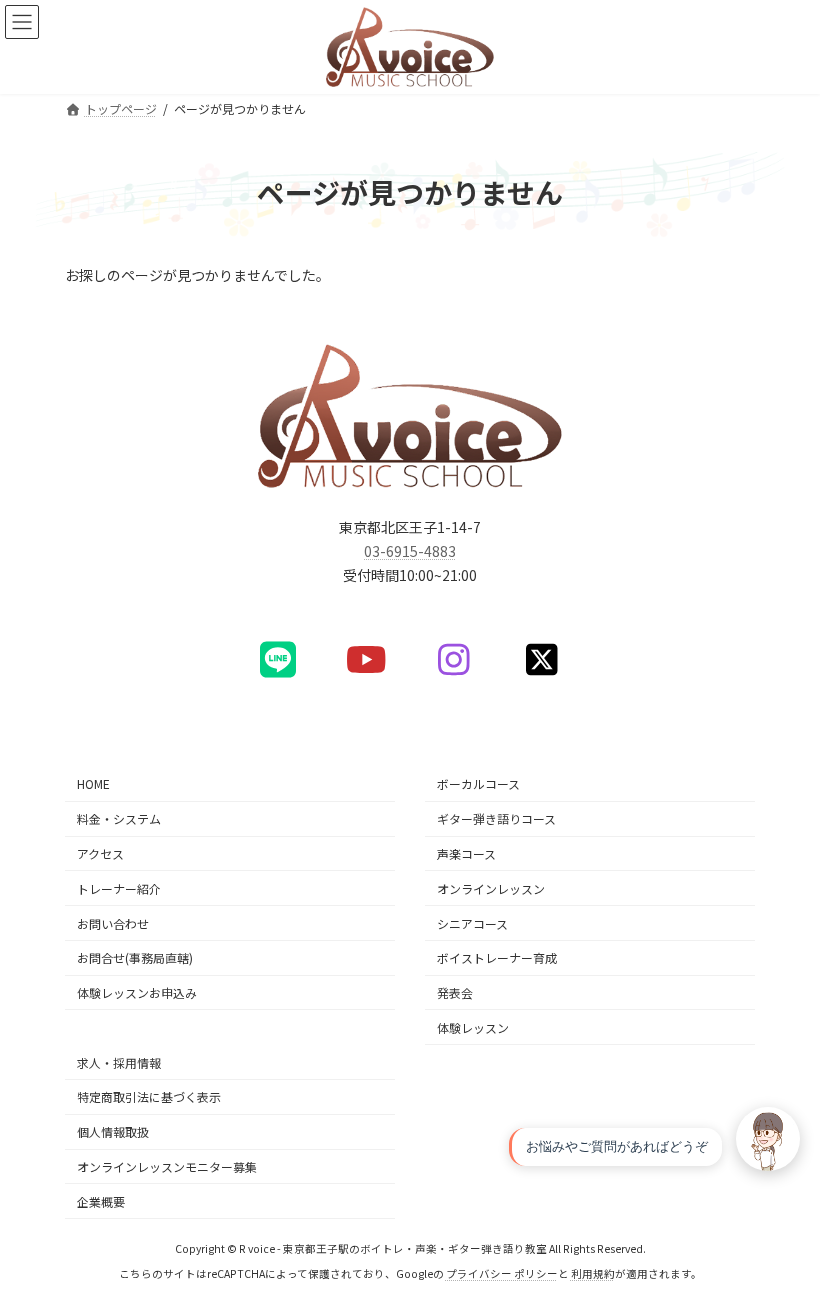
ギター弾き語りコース (496, 818)
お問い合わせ (113, 922)
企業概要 (101, 1200)
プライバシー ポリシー (502, 1273)
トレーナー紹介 (119, 887)
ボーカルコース (478, 783)
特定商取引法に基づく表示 (149, 1096)
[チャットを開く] (768, 1139)
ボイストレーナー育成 (497, 957)
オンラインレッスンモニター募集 (167, 1166)
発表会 (455, 992)
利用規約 (593, 1273)
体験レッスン (473, 1027)
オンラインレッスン (491, 887)
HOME (93, 783)
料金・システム (119, 818)
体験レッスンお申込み (137, 992)
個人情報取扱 (113, 1131)
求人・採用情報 (119, 1061)
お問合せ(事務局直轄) (135, 957)
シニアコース (472, 922)
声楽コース (466, 853)
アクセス (100, 853)
